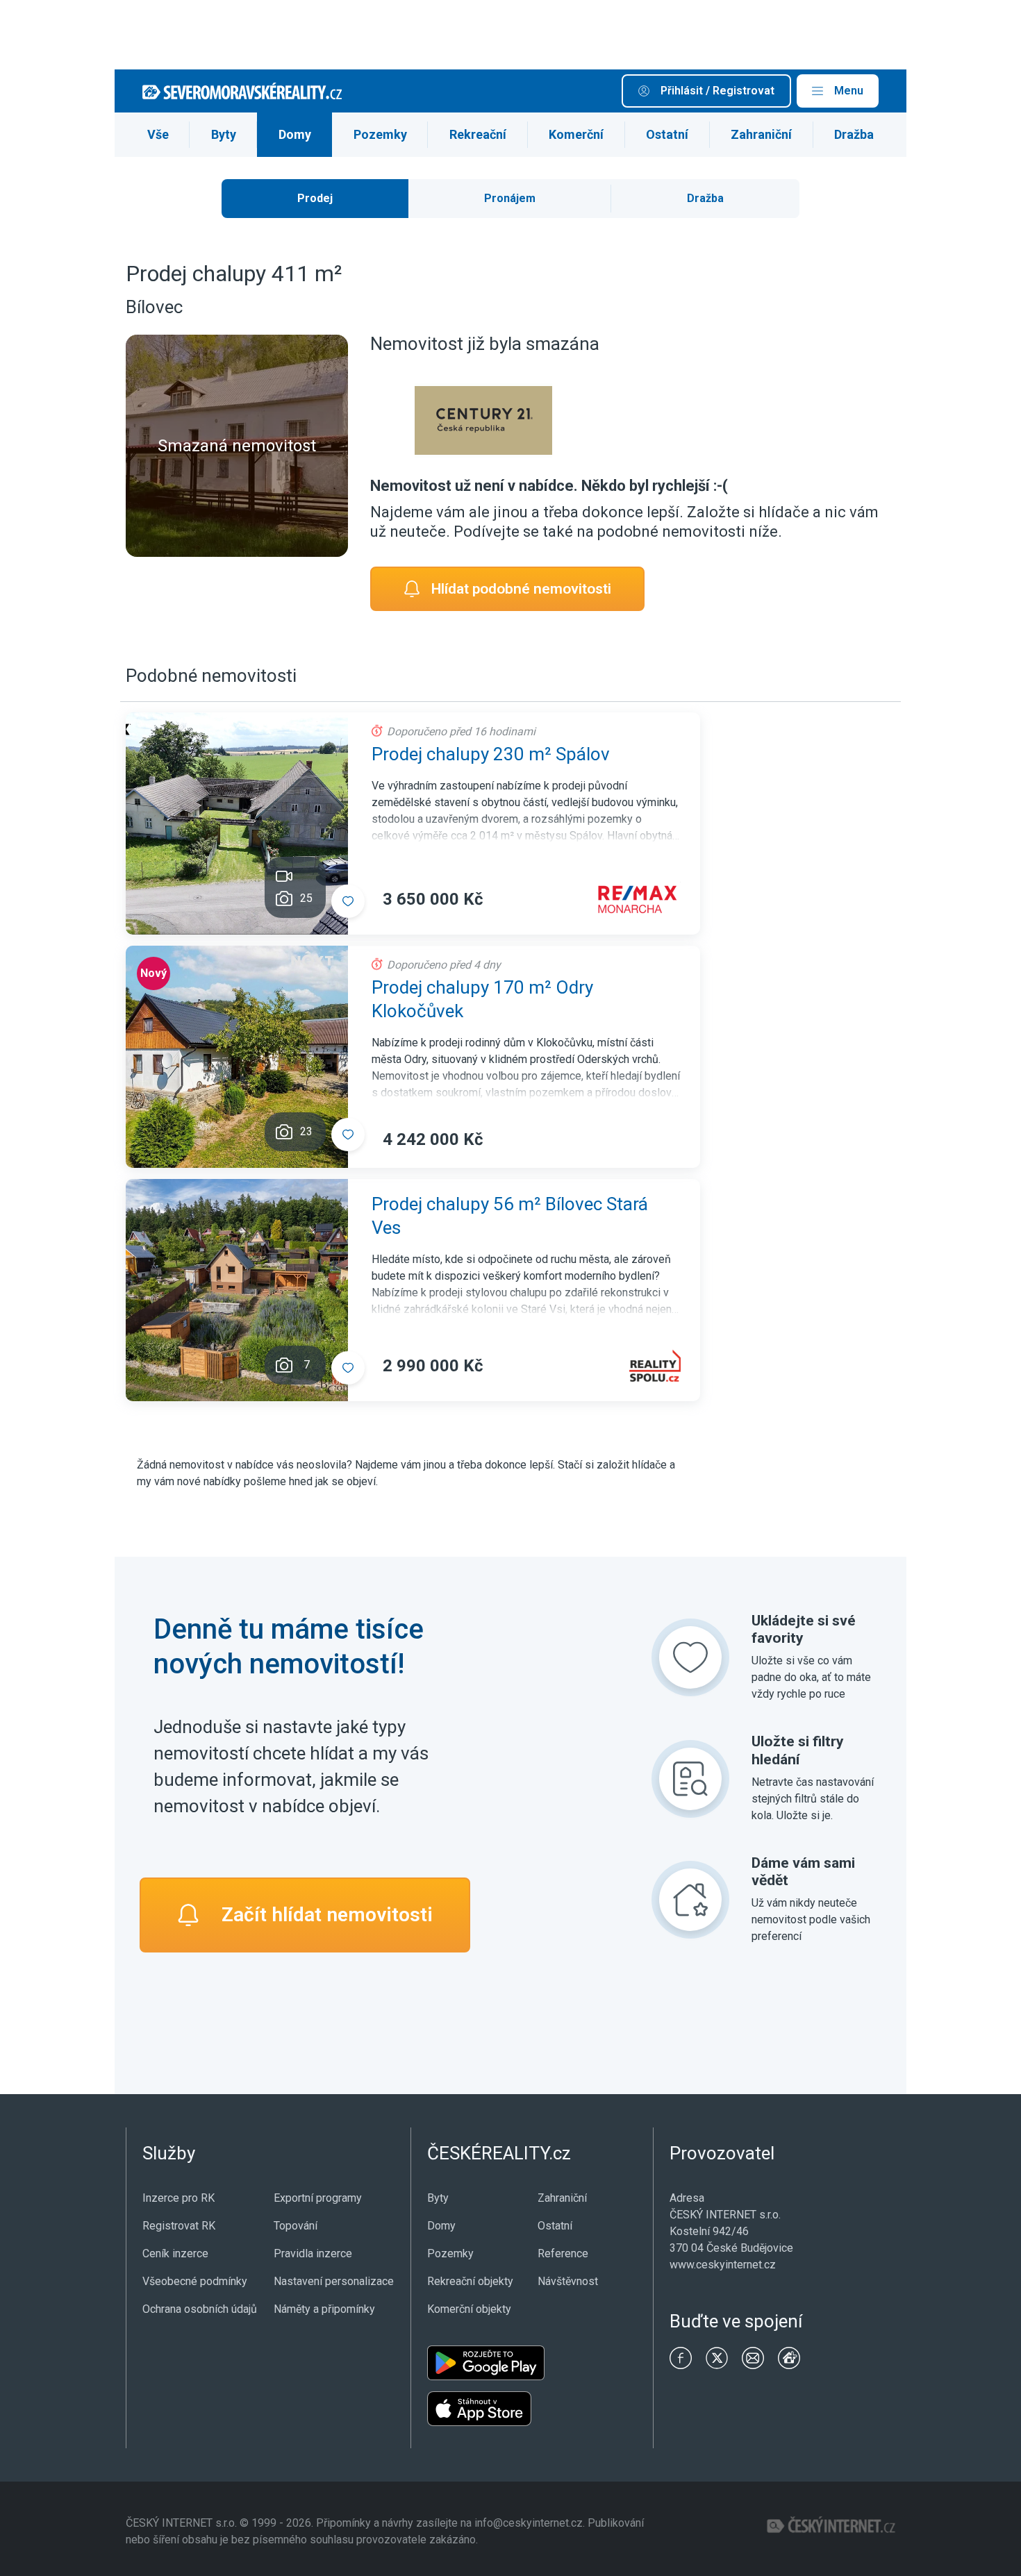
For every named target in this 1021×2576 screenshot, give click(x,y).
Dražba (854, 134)
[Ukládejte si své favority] (690, 1657)
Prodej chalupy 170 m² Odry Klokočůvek (482, 999)
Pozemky (380, 134)
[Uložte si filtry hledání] (690, 1779)
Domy (295, 134)
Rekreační (478, 134)
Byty (224, 134)
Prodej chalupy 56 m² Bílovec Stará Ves (510, 1216)
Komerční (576, 134)
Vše (158, 134)
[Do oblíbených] (348, 901)
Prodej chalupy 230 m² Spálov (491, 754)
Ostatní (667, 134)
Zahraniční (761, 134)
